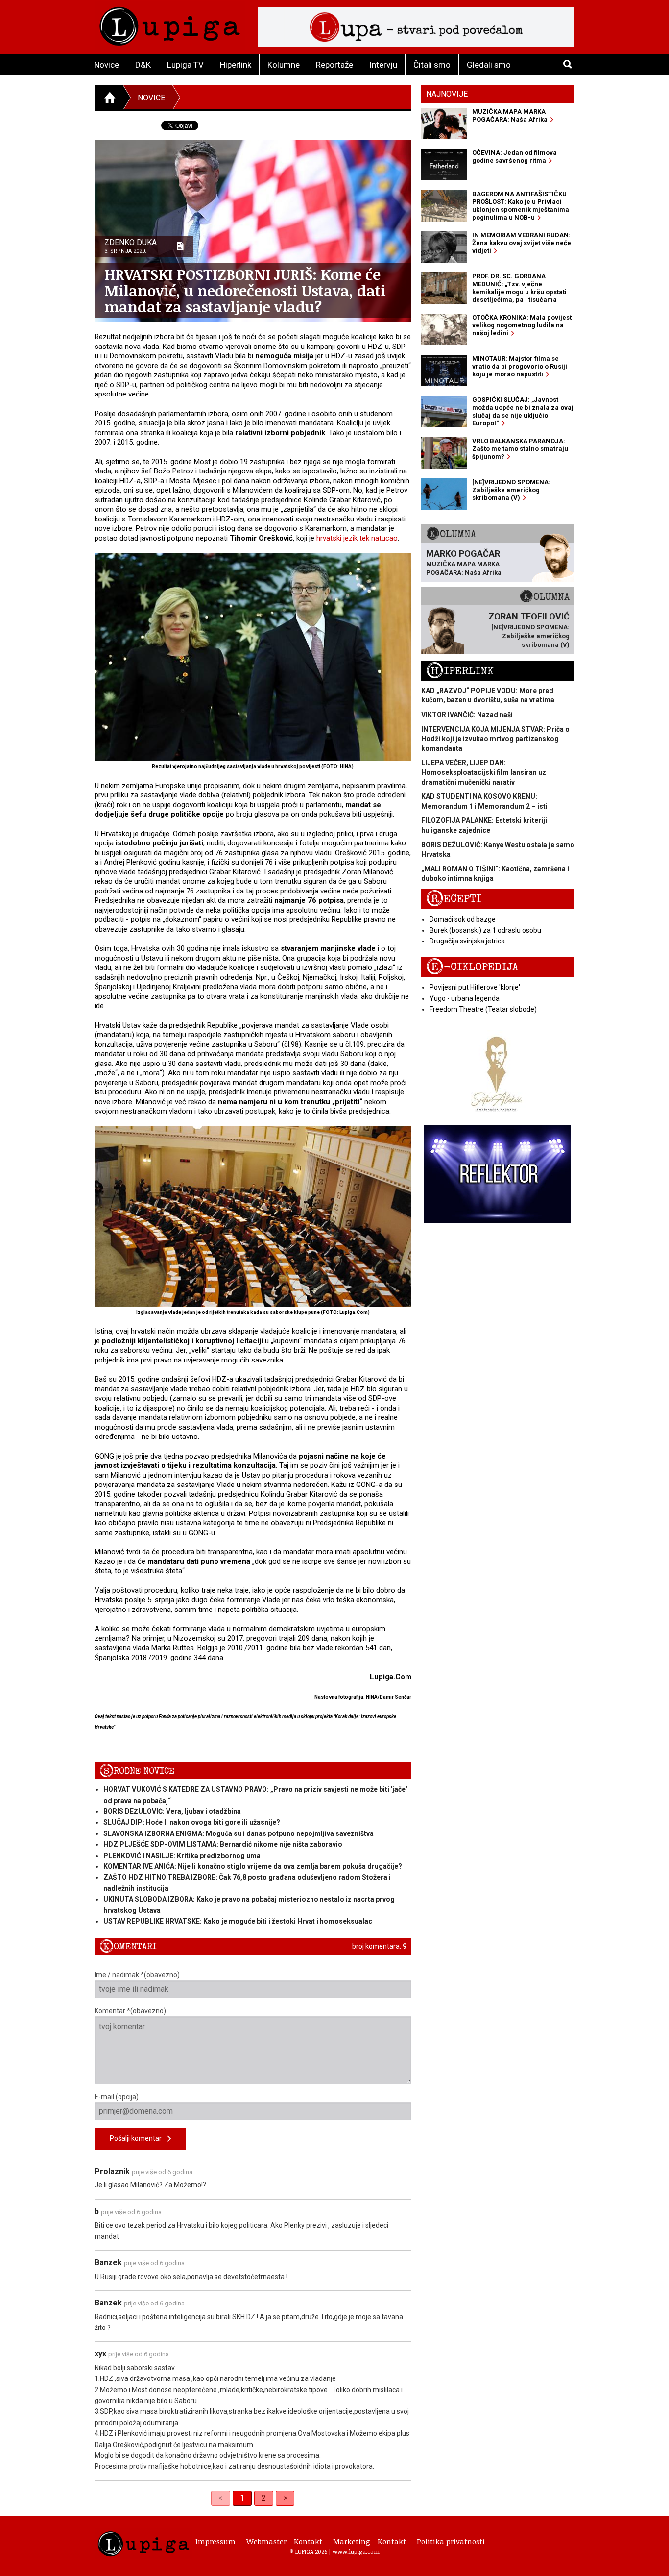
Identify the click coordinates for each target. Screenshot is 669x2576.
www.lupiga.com (356, 2551)
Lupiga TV (185, 65)
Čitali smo (432, 65)
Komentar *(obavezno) (130, 2011)
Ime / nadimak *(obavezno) (137, 1975)
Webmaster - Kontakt (284, 2541)
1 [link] (242, 2498)
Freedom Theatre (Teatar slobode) (483, 1009)
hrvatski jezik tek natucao (357, 538)
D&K (143, 65)
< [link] (221, 2498)
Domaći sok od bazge (463, 919)
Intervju (383, 65)
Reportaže (334, 65)
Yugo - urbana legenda (465, 998)
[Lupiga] (170, 24)
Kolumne (284, 65)
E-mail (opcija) (117, 2097)
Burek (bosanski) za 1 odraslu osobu (485, 930)
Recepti (454, 899)
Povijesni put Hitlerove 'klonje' (475, 987)
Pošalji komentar (139, 2138)
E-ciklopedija (472, 967)
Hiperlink (236, 65)
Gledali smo (489, 65)
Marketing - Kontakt (370, 2541)
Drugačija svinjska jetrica (467, 941)
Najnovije (447, 94)
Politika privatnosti (451, 2541)
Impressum (215, 2541)
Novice (107, 65)
